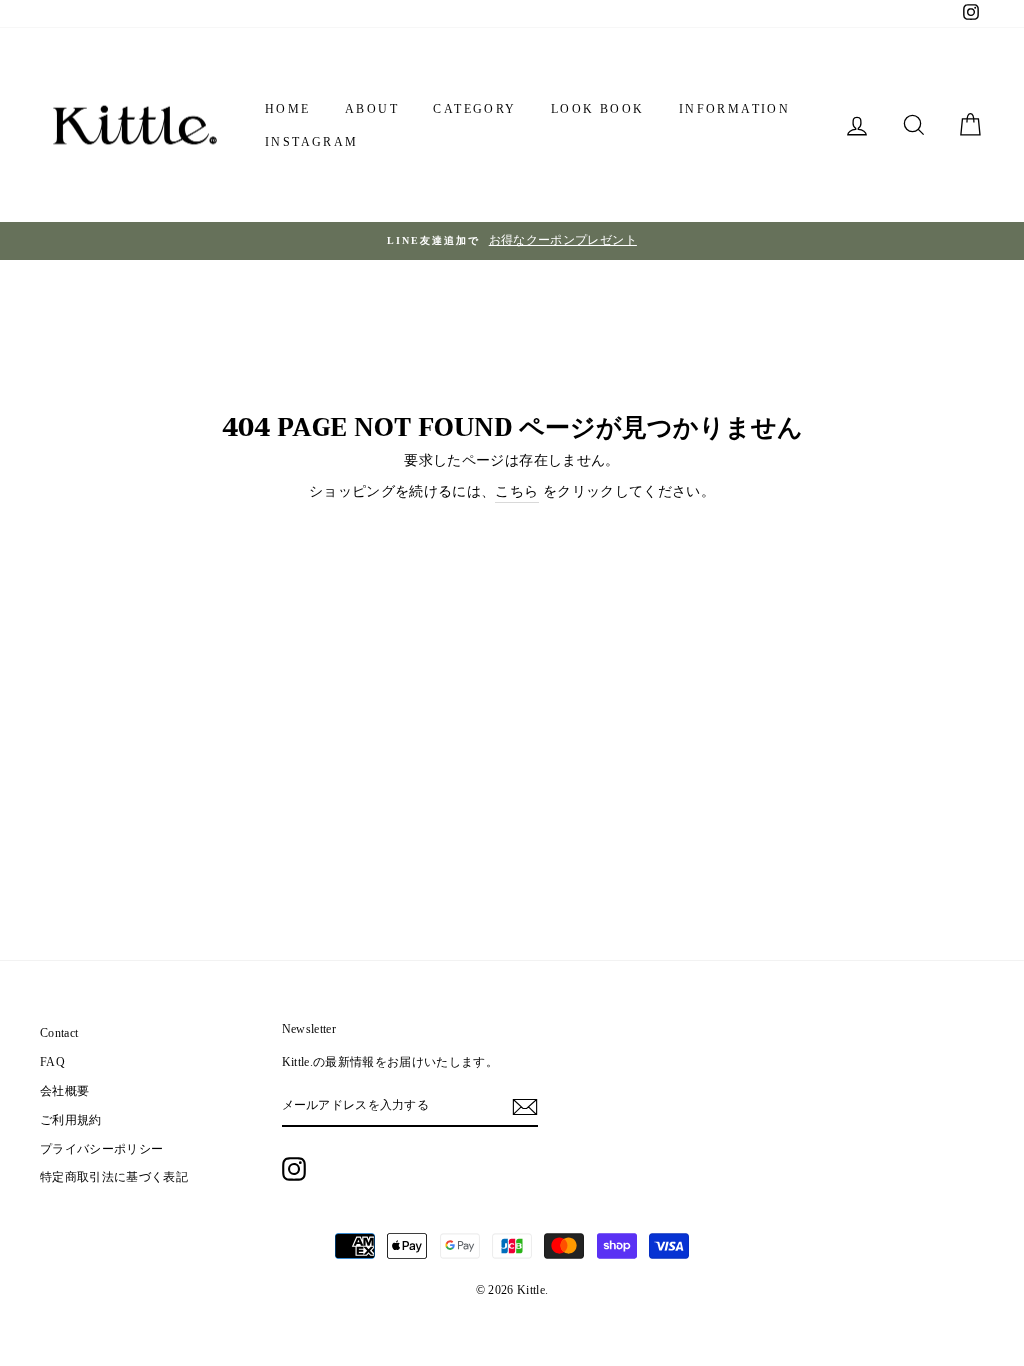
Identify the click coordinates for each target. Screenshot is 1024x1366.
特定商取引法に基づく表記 (114, 1177)
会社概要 (64, 1091)
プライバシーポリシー (102, 1149)
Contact (59, 1033)
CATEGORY (474, 109)
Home (288, 109)
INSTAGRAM (312, 142)
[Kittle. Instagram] (294, 1169)
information (734, 109)
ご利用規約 (71, 1120)
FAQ (52, 1062)
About (372, 109)
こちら (516, 491)
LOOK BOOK (598, 109)
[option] (512, 241)
